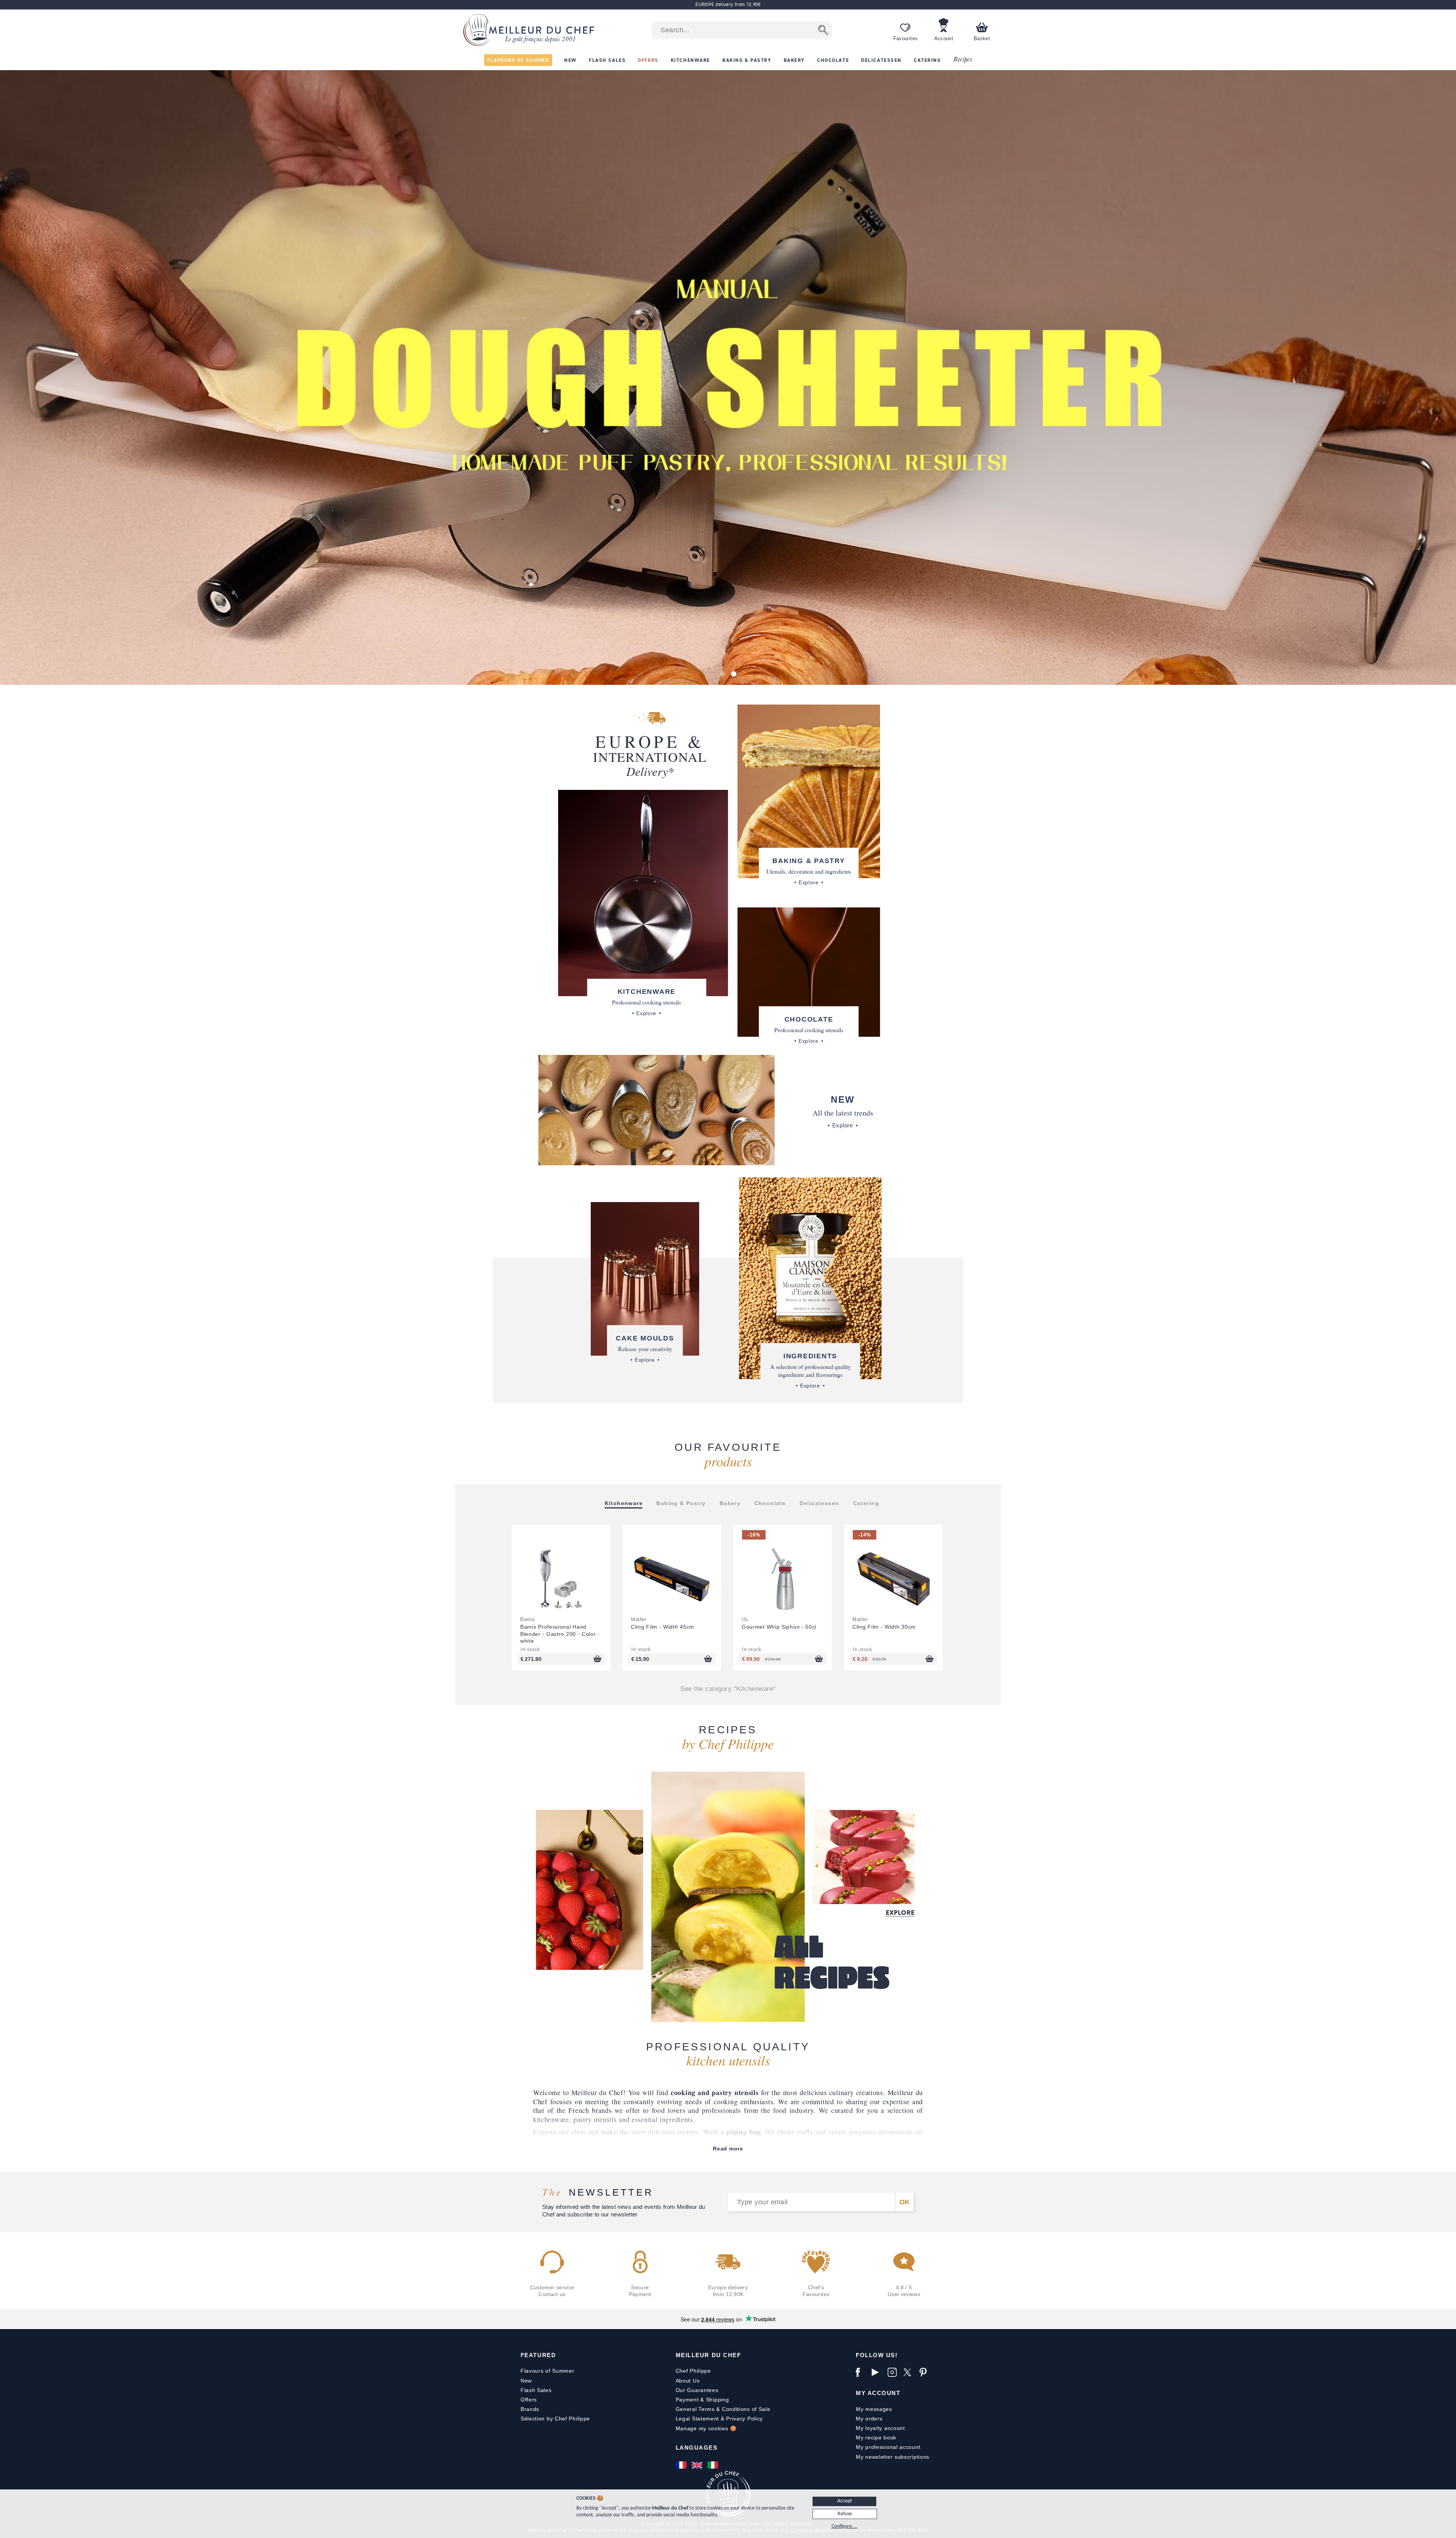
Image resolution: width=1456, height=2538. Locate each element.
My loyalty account (880, 2428)
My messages (874, 2409)
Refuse (845, 2514)
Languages (697, 2448)
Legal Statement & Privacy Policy (719, 2419)
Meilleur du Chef (708, 2355)
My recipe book (876, 2438)
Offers (529, 2400)
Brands (530, 2409)
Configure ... (845, 2526)
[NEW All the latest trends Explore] (657, 1110)
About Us (688, 2381)
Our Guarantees (697, 2390)
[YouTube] (878, 2372)
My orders (869, 2419)
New (526, 2381)
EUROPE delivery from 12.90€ (728, 4)
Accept (845, 2501)
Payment (687, 2400)
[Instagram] (894, 2372)
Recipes (963, 60)
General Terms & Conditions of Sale (723, 2409)
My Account (878, 2393)
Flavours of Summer (548, 2371)
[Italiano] (714, 2465)
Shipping (718, 2400)
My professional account (888, 2447)
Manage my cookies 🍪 (706, 2428)
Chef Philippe (693, 2371)
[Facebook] (862, 2372)
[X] (910, 2372)
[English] (698, 2465)
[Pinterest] (926, 2372)
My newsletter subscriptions (893, 2457)
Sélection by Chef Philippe (555, 2419)
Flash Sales (536, 2390)
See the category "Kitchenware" (728, 1689)
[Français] (682, 2465)
